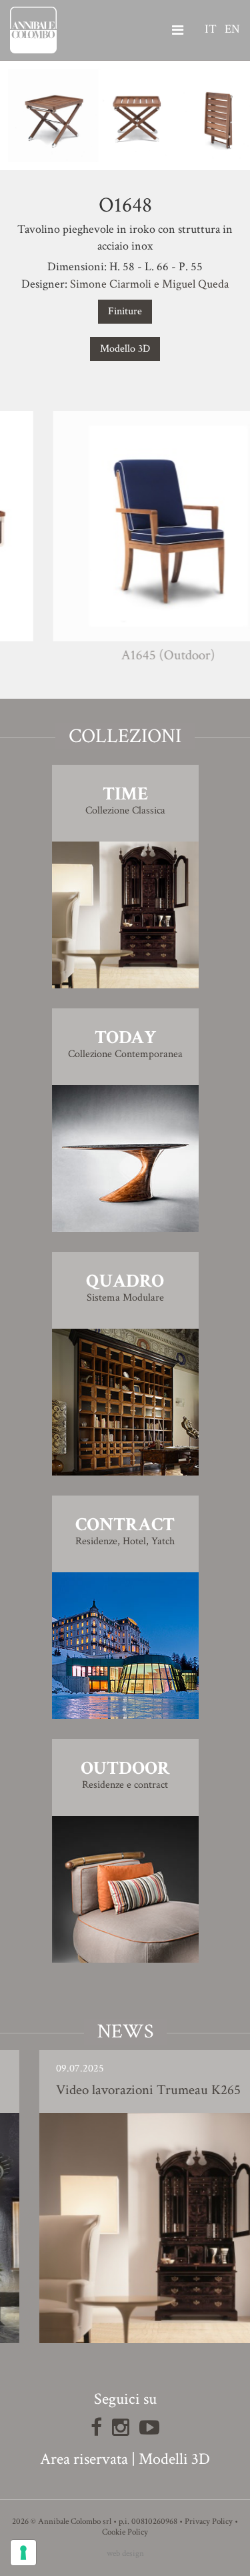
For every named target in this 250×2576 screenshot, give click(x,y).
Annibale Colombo (33, 30)
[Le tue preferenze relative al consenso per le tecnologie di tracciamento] (23, 2553)
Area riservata (84, 2459)
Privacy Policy (209, 2522)
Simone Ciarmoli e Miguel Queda (149, 284)
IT (211, 29)
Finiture (125, 311)
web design (125, 2554)
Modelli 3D (174, 2459)
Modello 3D (125, 349)
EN (232, 29)
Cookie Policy (125, 2532)
